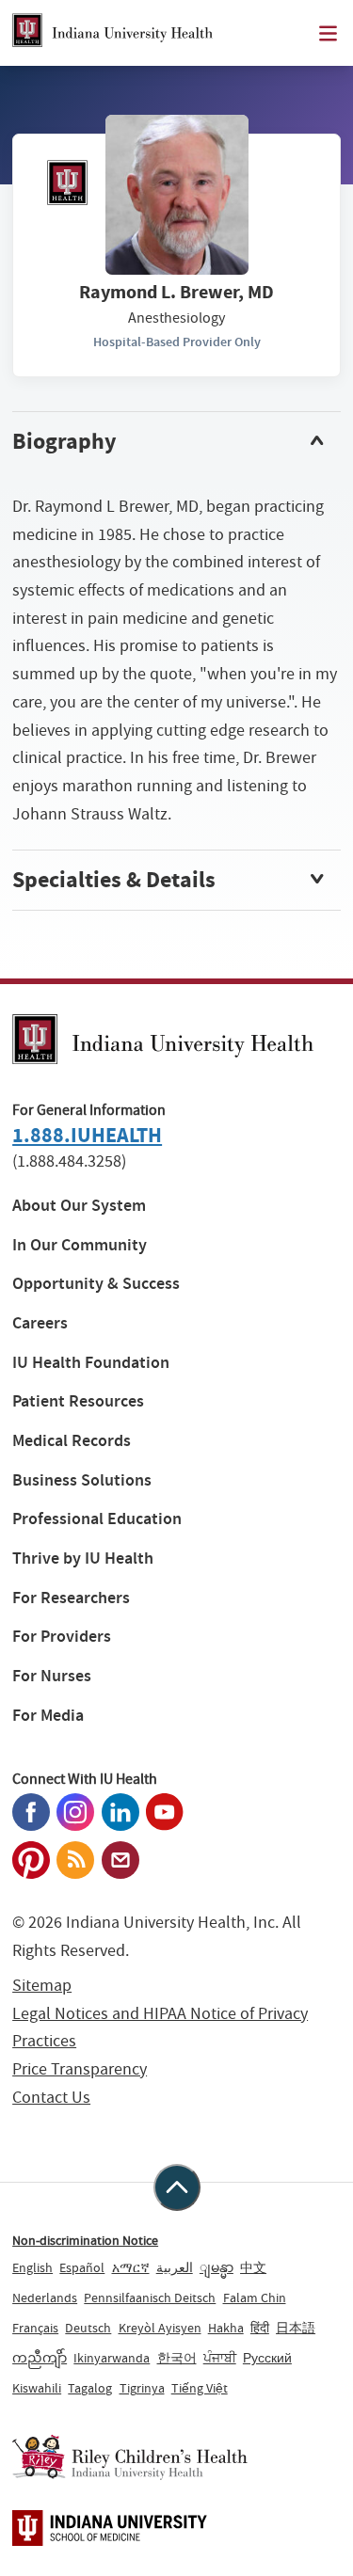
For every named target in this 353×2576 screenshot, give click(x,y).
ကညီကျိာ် (40, 2358)
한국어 (177, 2358)
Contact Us (51, 2098)
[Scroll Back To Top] (177, 2187)
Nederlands (45, 2298)
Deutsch (88, 2328)
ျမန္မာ (217, 2267)
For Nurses (52, 1676)
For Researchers (71, 1598)
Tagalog (90, 2388)
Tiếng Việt (200, 2388)
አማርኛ (131, 2267)
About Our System (79, 1206)
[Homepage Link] (112, 33)
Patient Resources (78, 1401)
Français (35, 2328)
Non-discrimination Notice (85, 2240)
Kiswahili (37, 2388)
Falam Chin (255, 2298)
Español (82, 2267)
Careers (40, 1323)
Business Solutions (82, 1480)
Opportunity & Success (96, 1284)
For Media (48, 1716)
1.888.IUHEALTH (87, 1135)
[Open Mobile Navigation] (328, 33)
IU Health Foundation (91, 1363)
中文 (253, 2267)
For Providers (62, 1637)
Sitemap (42, 1986)
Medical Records (72, 1441)
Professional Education (97, 1519)
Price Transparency (80, 2069)
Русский (267, 2358)
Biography (64, 441)
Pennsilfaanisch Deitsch (150, 2298)
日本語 (296, 2328)
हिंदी (260, 2328)
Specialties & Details (114, 880)
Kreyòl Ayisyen (160, 2328)
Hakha (226, 2328)
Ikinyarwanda (112, 2358)
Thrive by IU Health (83, 1558)
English (32, 2267)
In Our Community (80, 1245)
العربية (175, 2267)
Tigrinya (142, 2388)
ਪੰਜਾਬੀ (220, 2358)
